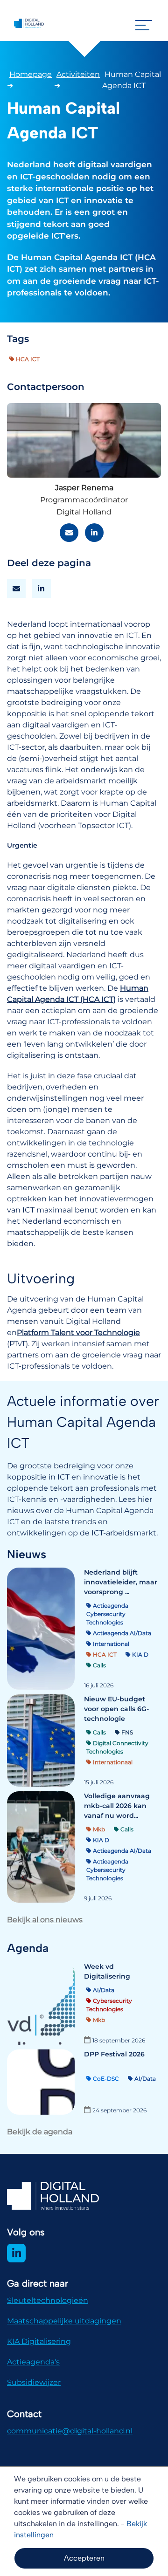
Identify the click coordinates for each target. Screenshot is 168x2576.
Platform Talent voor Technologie (78, 1333)
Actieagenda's (33, 2362)
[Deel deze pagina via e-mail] (16, 589)
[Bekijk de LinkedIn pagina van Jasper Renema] (94, 533)
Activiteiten (78, 74)
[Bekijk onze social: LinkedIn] (16, 2253)
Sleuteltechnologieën (48, 2300)
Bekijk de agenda (40, 2132)
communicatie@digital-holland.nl (70, 2431)
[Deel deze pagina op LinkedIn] (42, 589)
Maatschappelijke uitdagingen (64, 2321)
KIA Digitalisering (39, 2341)
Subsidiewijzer (34, 2382)
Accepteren (84, 2558)
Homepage (31, 74)
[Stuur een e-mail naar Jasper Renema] (69, 533)
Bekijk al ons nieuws (45, 1920)
